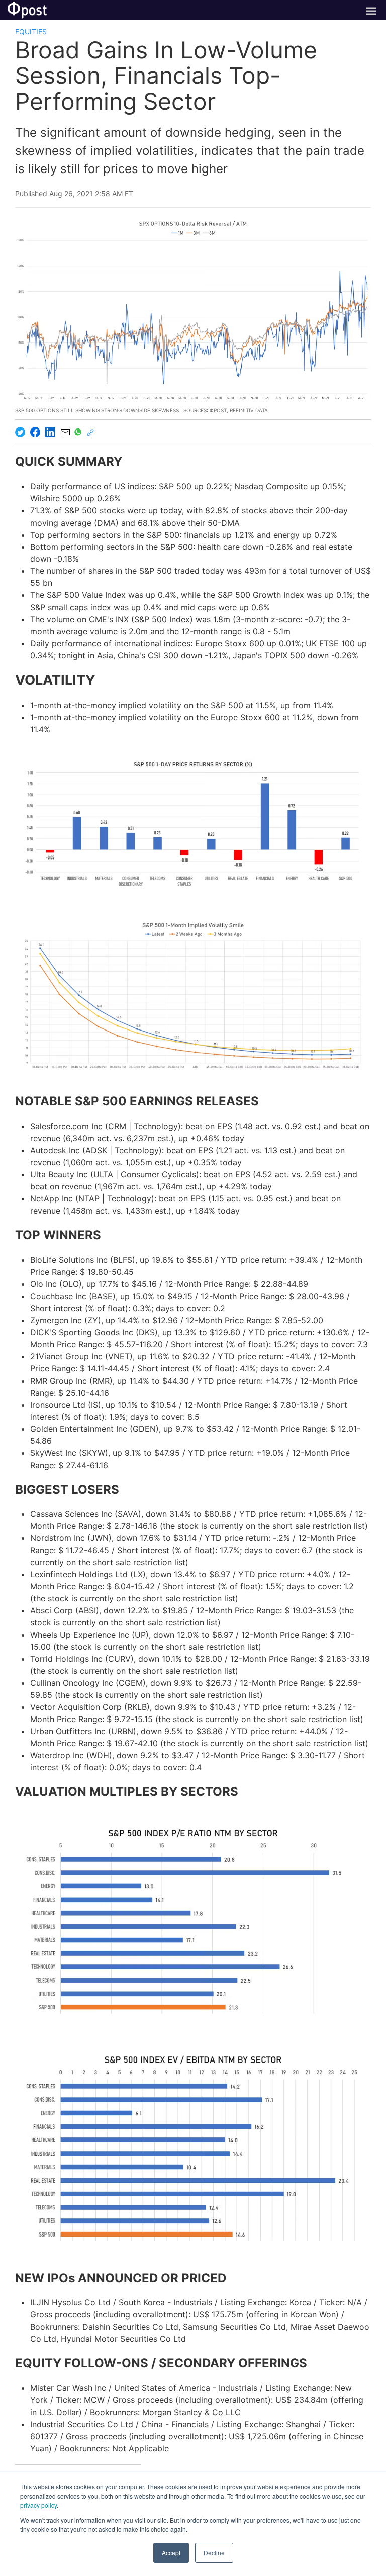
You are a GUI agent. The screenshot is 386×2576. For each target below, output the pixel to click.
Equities (31, 31)
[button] (193, 823)
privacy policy (38, 2505)
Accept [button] (171, 2553)
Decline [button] (214, 2553)
